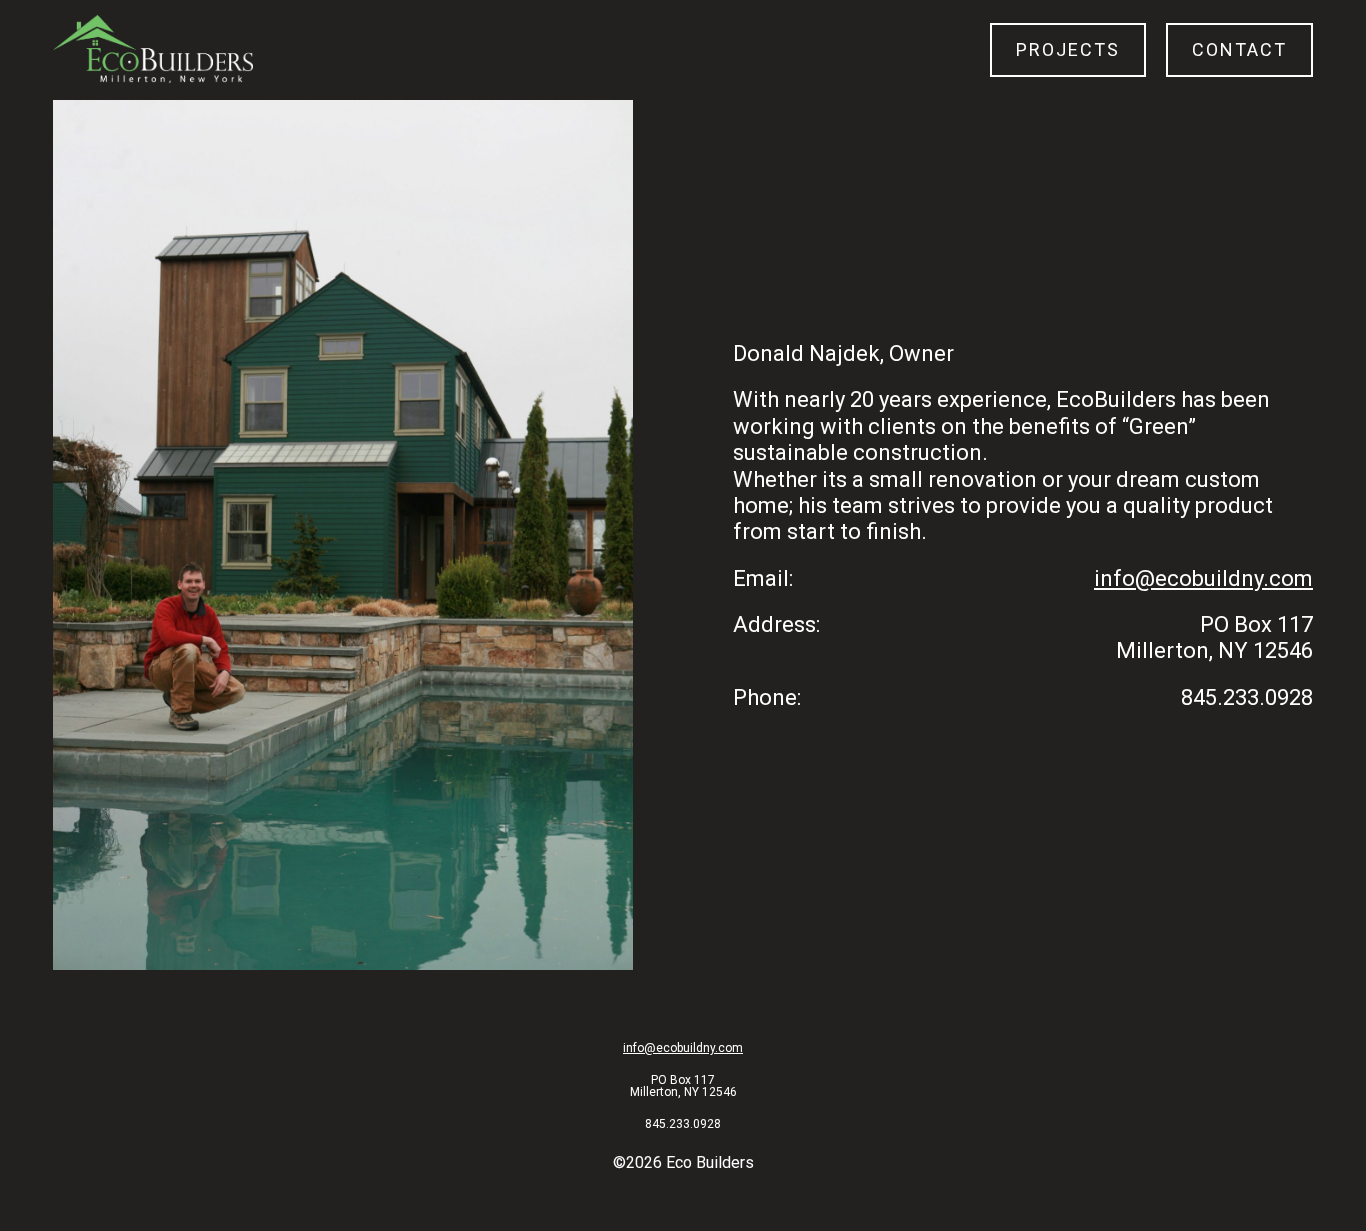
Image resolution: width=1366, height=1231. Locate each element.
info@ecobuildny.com (1203, 578)
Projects (1068, 49)
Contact (1239, 49)
